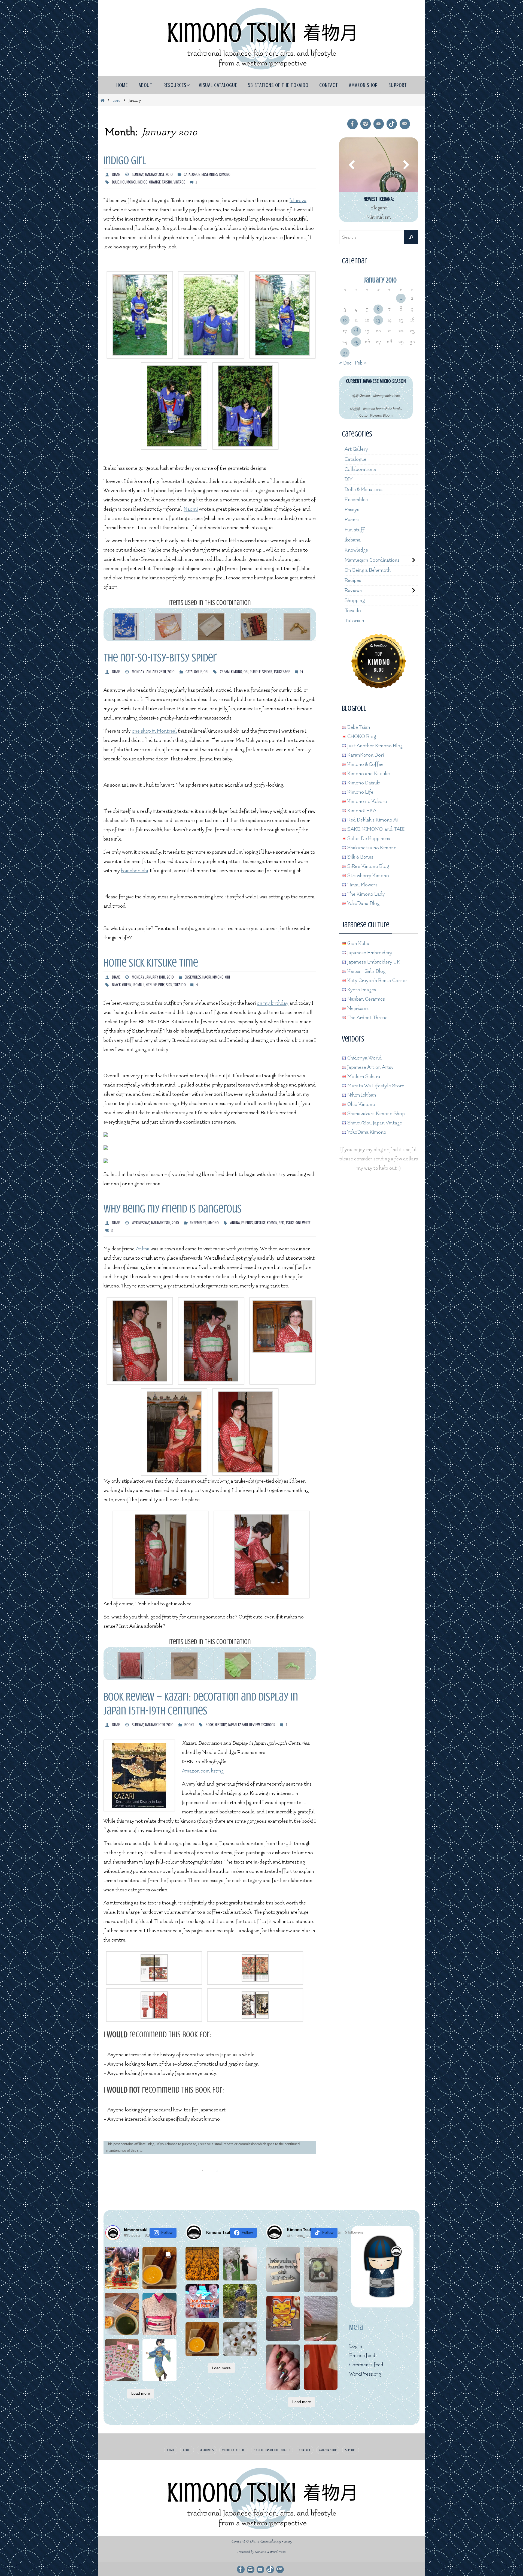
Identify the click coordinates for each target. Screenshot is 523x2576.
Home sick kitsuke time (151, 963)
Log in (356, 2346)
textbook (268, 1725)
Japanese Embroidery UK (373, 962)
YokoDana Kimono (366, 1132)
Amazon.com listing (203, 1771)
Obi (206, 672)
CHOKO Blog (361, 737)
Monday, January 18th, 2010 (153, 977)
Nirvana (260, 2552)
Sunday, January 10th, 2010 (153, 1725)
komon (272, 1223)
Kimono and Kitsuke (368, 774)
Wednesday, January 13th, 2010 (155, 1223)
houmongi (128, 182)
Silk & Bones (360, 857)
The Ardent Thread (367, 1018)
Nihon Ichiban (361, 1095)
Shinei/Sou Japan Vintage (374, 1123)
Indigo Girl (125, 160)
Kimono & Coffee (365, 764)
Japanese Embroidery (369, 953)
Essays (352, 510)
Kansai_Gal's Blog (366, 971)
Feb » (361, 363)
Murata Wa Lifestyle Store (375, 1086)
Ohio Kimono (361, 1104)
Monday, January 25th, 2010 (153, 672)
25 (356, 342)
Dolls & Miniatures (364, 490)
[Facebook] (352, 124)
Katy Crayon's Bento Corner (377, 981)
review (255, 1725)
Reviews (353, 590)
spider (267, 672)
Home (171, 2450)
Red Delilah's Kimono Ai (372, 820)
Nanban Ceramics (366, 999)
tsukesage (282, 672)
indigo (143, 182)
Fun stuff (355, 530)
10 (345, 320)
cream (225, 672)
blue (115, 182)
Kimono (225, 174)
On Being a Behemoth (368, 570)
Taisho (167, 182)
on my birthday (273, 1003)
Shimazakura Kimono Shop (375, 1114)
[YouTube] (379, 124)
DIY (349, 479)
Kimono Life (360, 792)
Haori (207, 977)
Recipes (353, 580)
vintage (179, 182)
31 (345, 353)
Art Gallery (356, 449)
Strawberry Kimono (368, 876)
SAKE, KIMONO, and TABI (375, 829)
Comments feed (366, 2365)
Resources (207, 2450)
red (282, 1223)
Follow (167, 2232)
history (221, 1725)
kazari (243, 1725)
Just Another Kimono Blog (374, 746)
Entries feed (362, 2356)
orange (155, 182)
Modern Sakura (363, 1077)
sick (169, 985)
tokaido (180, 985)
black (116, 985)
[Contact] (405, 124)
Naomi (191, 509)
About (187, 2450)
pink (161, 985)
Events (352, 520)
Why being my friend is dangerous (173, 1209)
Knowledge (356, 550)
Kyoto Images (361, 990)
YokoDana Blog (363, 903)
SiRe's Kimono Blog (368, 866)
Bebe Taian (358, 727)
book (210, 1725)
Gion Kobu (358, 944)
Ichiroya (298, 201)
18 (356, 331)
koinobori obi (134, 871)
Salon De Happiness (368, 839)
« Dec (345, 363)
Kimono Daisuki (363, 783)
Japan (232, 1725)
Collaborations (360, 469)
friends (247, 1223)
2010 (117, 100)
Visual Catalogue (234, 2450)
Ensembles (210, 174)
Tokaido (353, 611)
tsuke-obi (293, 1223)
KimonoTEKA (361, 811)
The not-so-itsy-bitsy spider (160, 658)
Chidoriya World (364, 1058)
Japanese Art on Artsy (370, 1067)
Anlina (235, 1223)
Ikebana (353, 540)
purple (255, 672)
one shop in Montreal (154, 731)
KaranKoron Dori (365, 755)
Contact (305, 2450)
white (306, 1223)
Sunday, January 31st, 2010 (152, 174)
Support (351, 2450)
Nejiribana (358, 1008)
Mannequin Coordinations (372, 560)
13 (378, 320)
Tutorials (354, 621)
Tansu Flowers (362, 885)
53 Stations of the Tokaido (272, 2450)
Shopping (355, 601)
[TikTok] (392, 124)
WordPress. (278, 2552)
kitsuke (151, 985)
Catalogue (192, 174)
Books (189, 1725)
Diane (116, 174)
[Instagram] (366, 124)
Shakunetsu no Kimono (371, 848)
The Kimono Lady (366, 894)
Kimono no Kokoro (367, 801)
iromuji (139, 985)
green (127, 985)
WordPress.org (365, 2374)
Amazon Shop (328, 2450)
